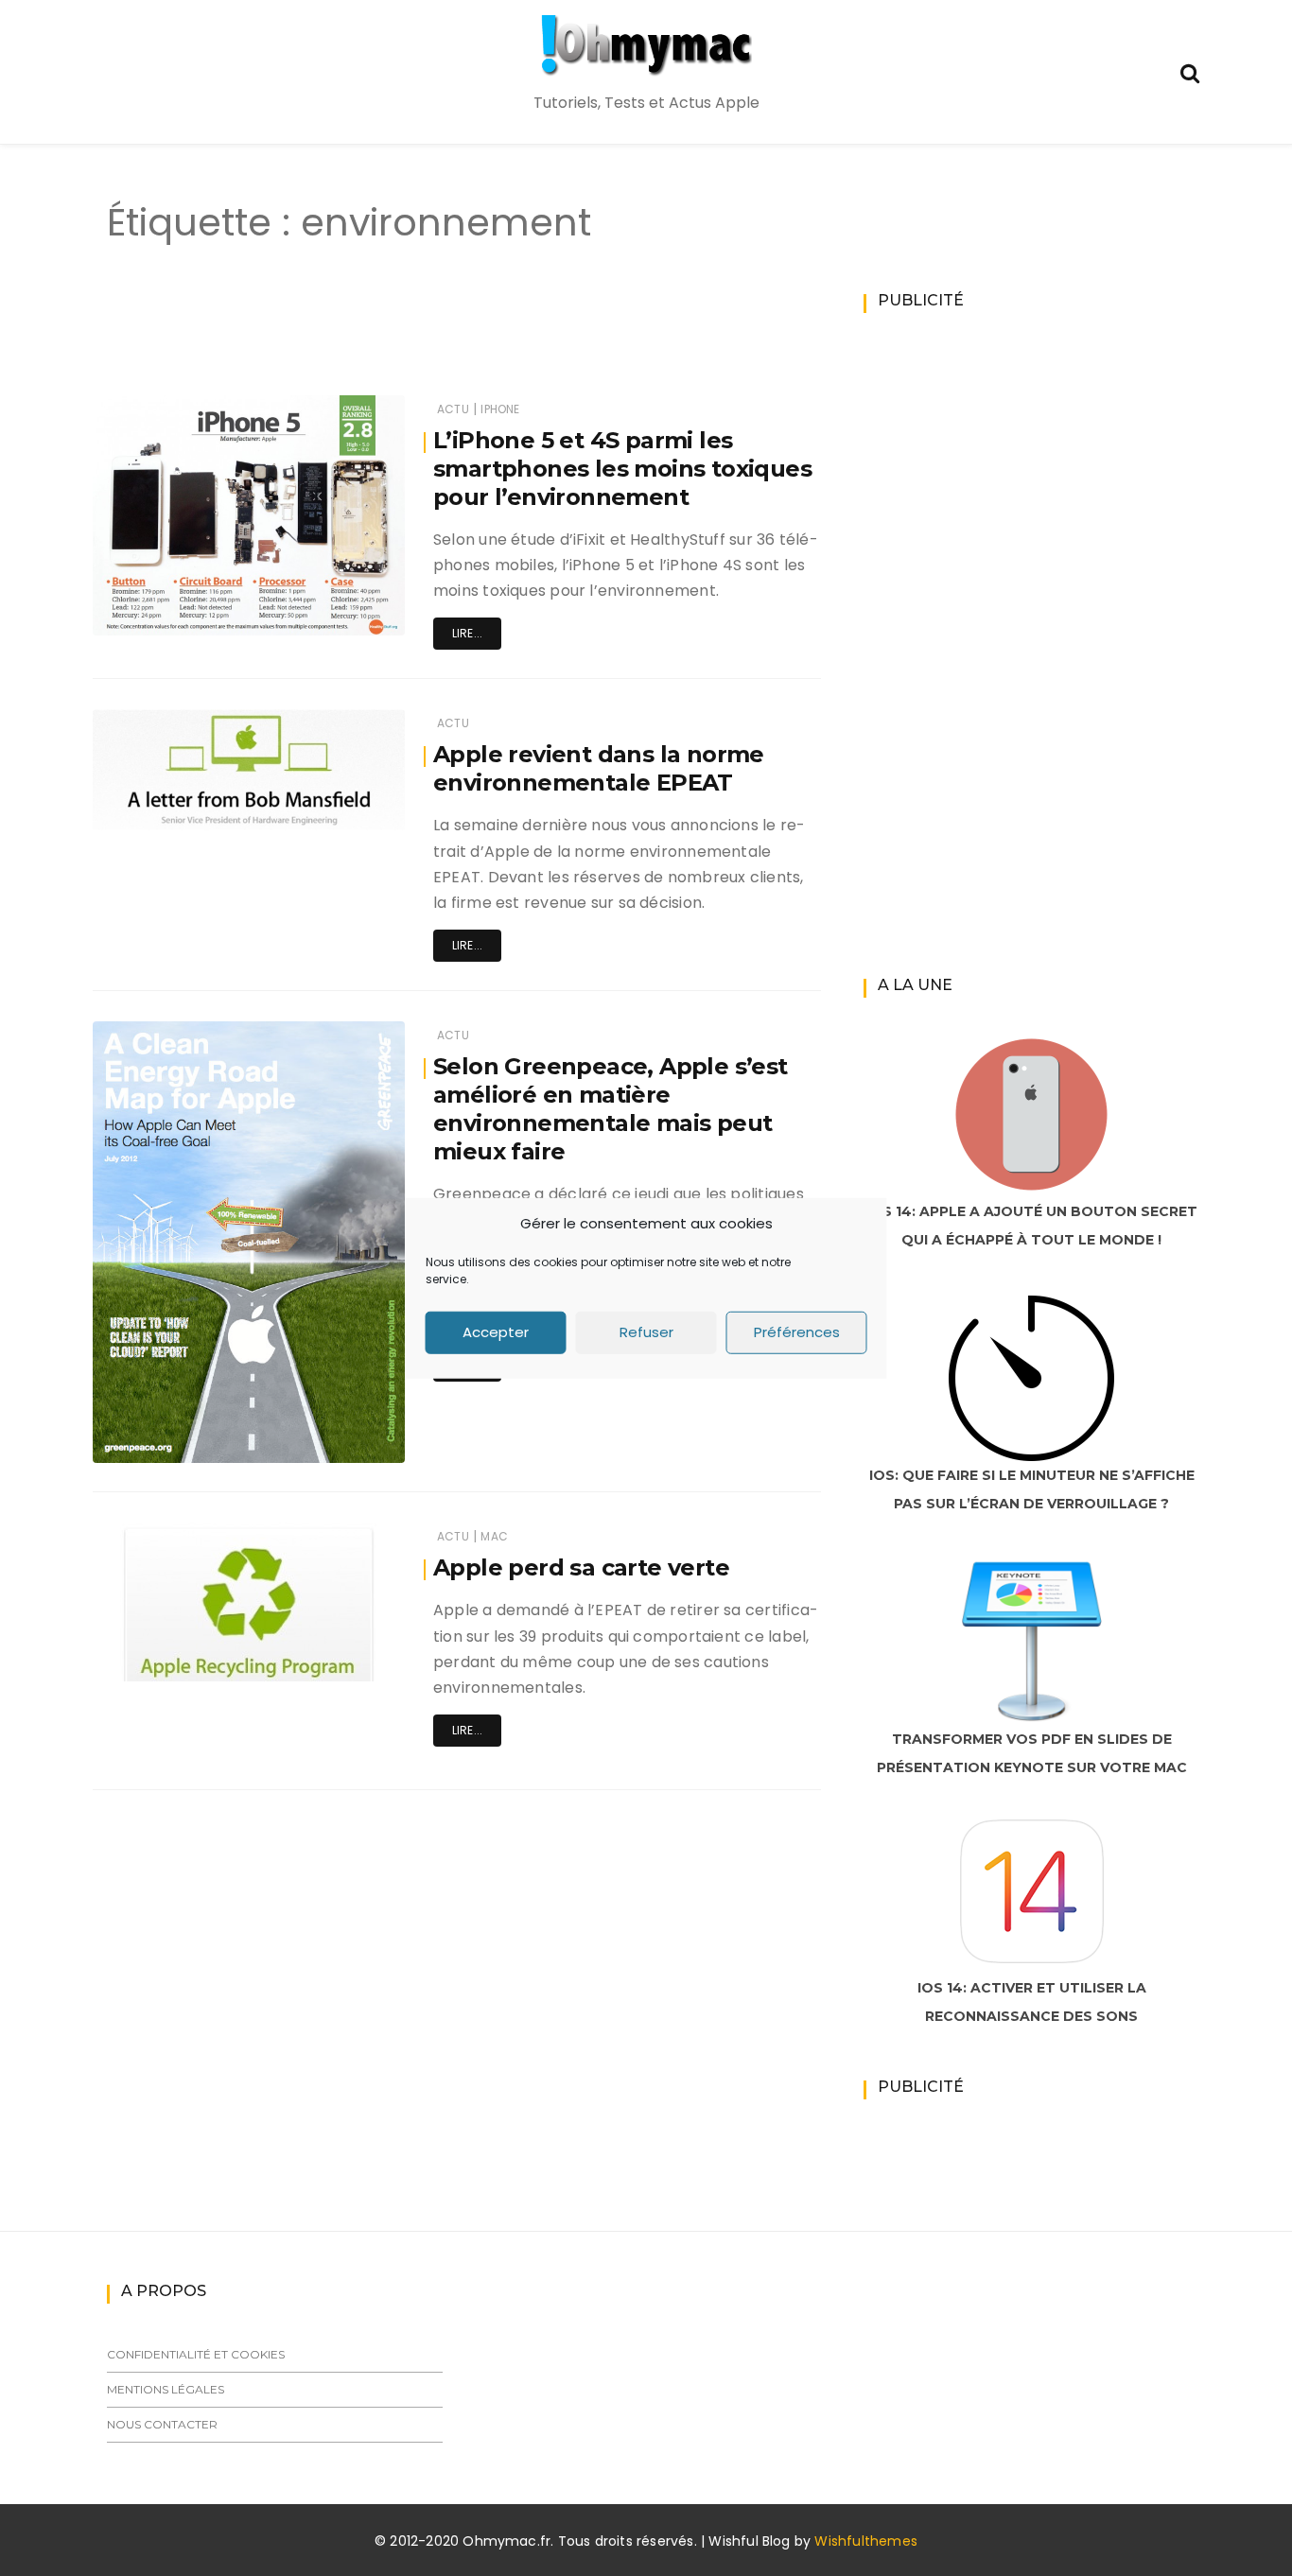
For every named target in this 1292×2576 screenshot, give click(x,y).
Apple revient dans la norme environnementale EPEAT (599, 768)
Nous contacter (162, 2424)
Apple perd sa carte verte (581, 1567)
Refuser (646, 1332)
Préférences (797, 1332)
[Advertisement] (423, 339)
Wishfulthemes (866, 2541)
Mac (494, 1536)
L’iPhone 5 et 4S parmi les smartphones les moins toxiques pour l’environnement (622, 469)
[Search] (1190, 71)
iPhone (500, 409)
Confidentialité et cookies (196, 2354)
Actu (453, 409)
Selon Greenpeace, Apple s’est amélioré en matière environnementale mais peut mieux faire (611, 1109)
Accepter (496, 1332)
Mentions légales (166, 2389)
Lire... (467, 633)
